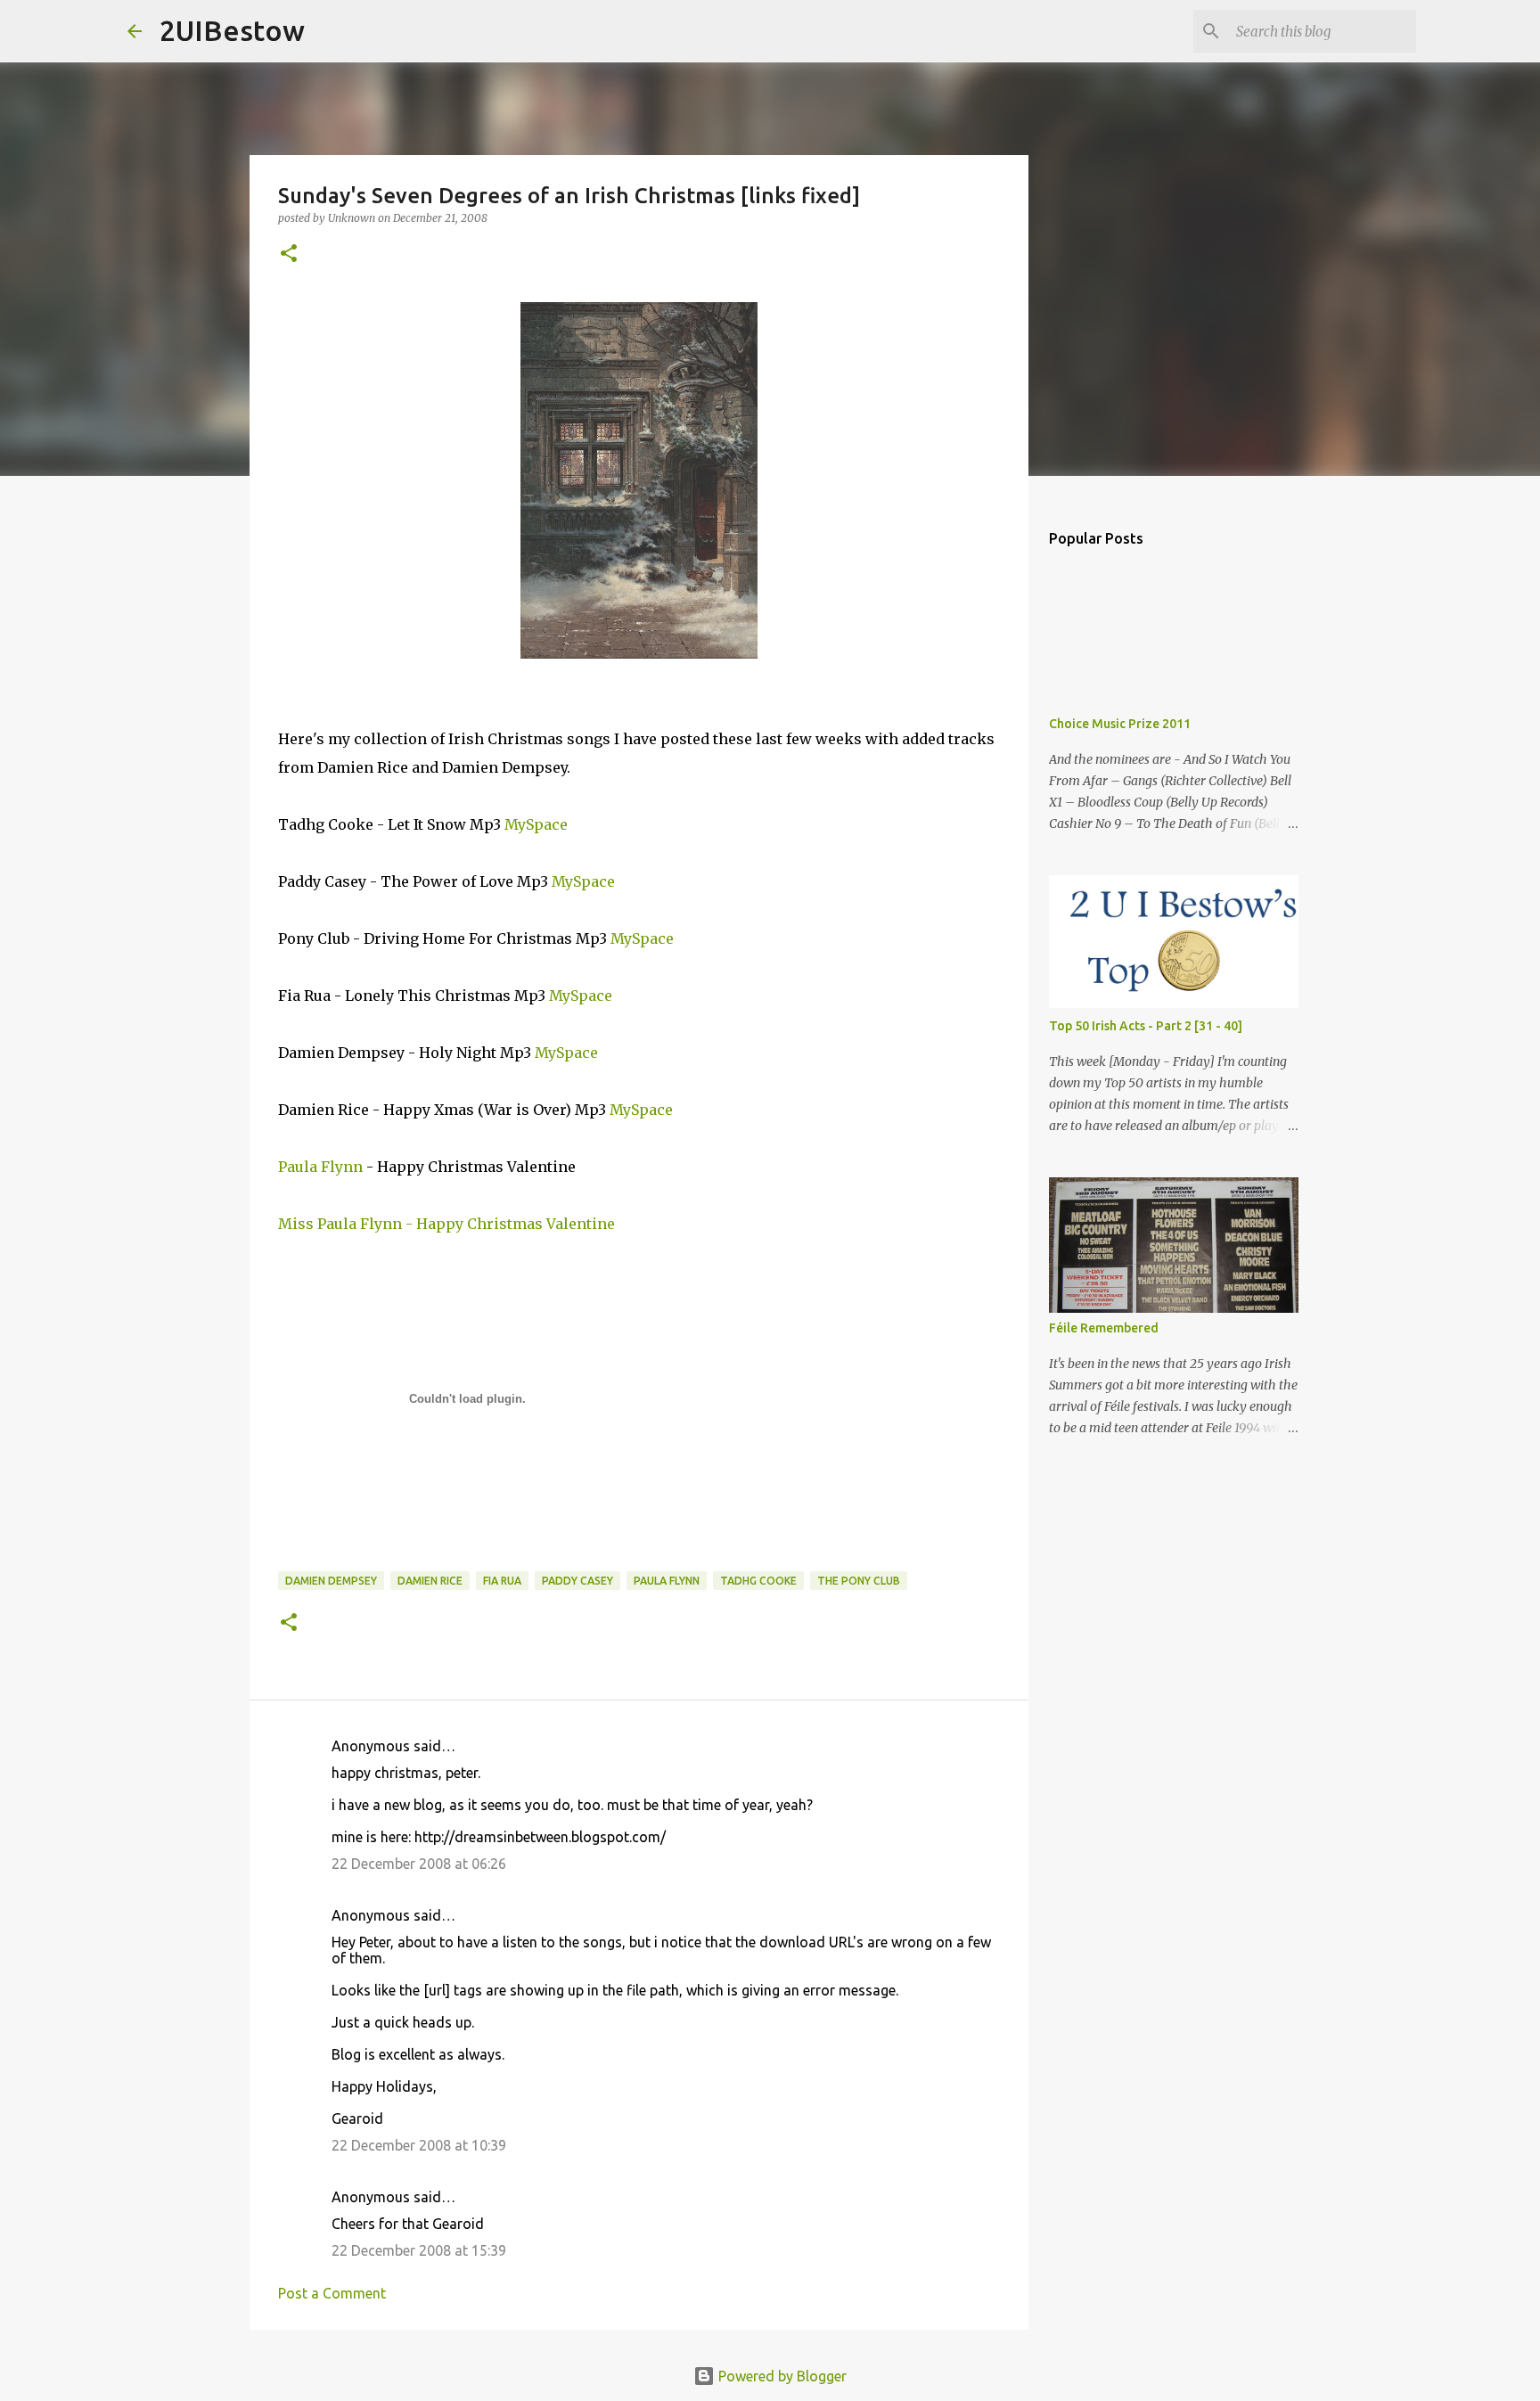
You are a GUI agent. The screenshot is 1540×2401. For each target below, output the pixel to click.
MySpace (536, 824)
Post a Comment (332, 2293)
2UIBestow (232, 30)
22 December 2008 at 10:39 (419, 2145)
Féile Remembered (1104, 1328)
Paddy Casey (577, 1581)
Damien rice (430, 1581)
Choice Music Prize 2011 (1120, 724)
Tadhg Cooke (758, 1581)
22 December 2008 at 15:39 (419, 2250)
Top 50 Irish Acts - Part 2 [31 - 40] (1146, 1026)
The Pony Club (859, 1581)
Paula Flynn (320, 1167)
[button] (289, 254)
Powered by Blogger (781, 2376)
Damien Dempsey (331, 1581)
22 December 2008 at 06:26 (419, 1864)
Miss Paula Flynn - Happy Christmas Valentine (446, 1224)
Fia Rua (502, 1581)
